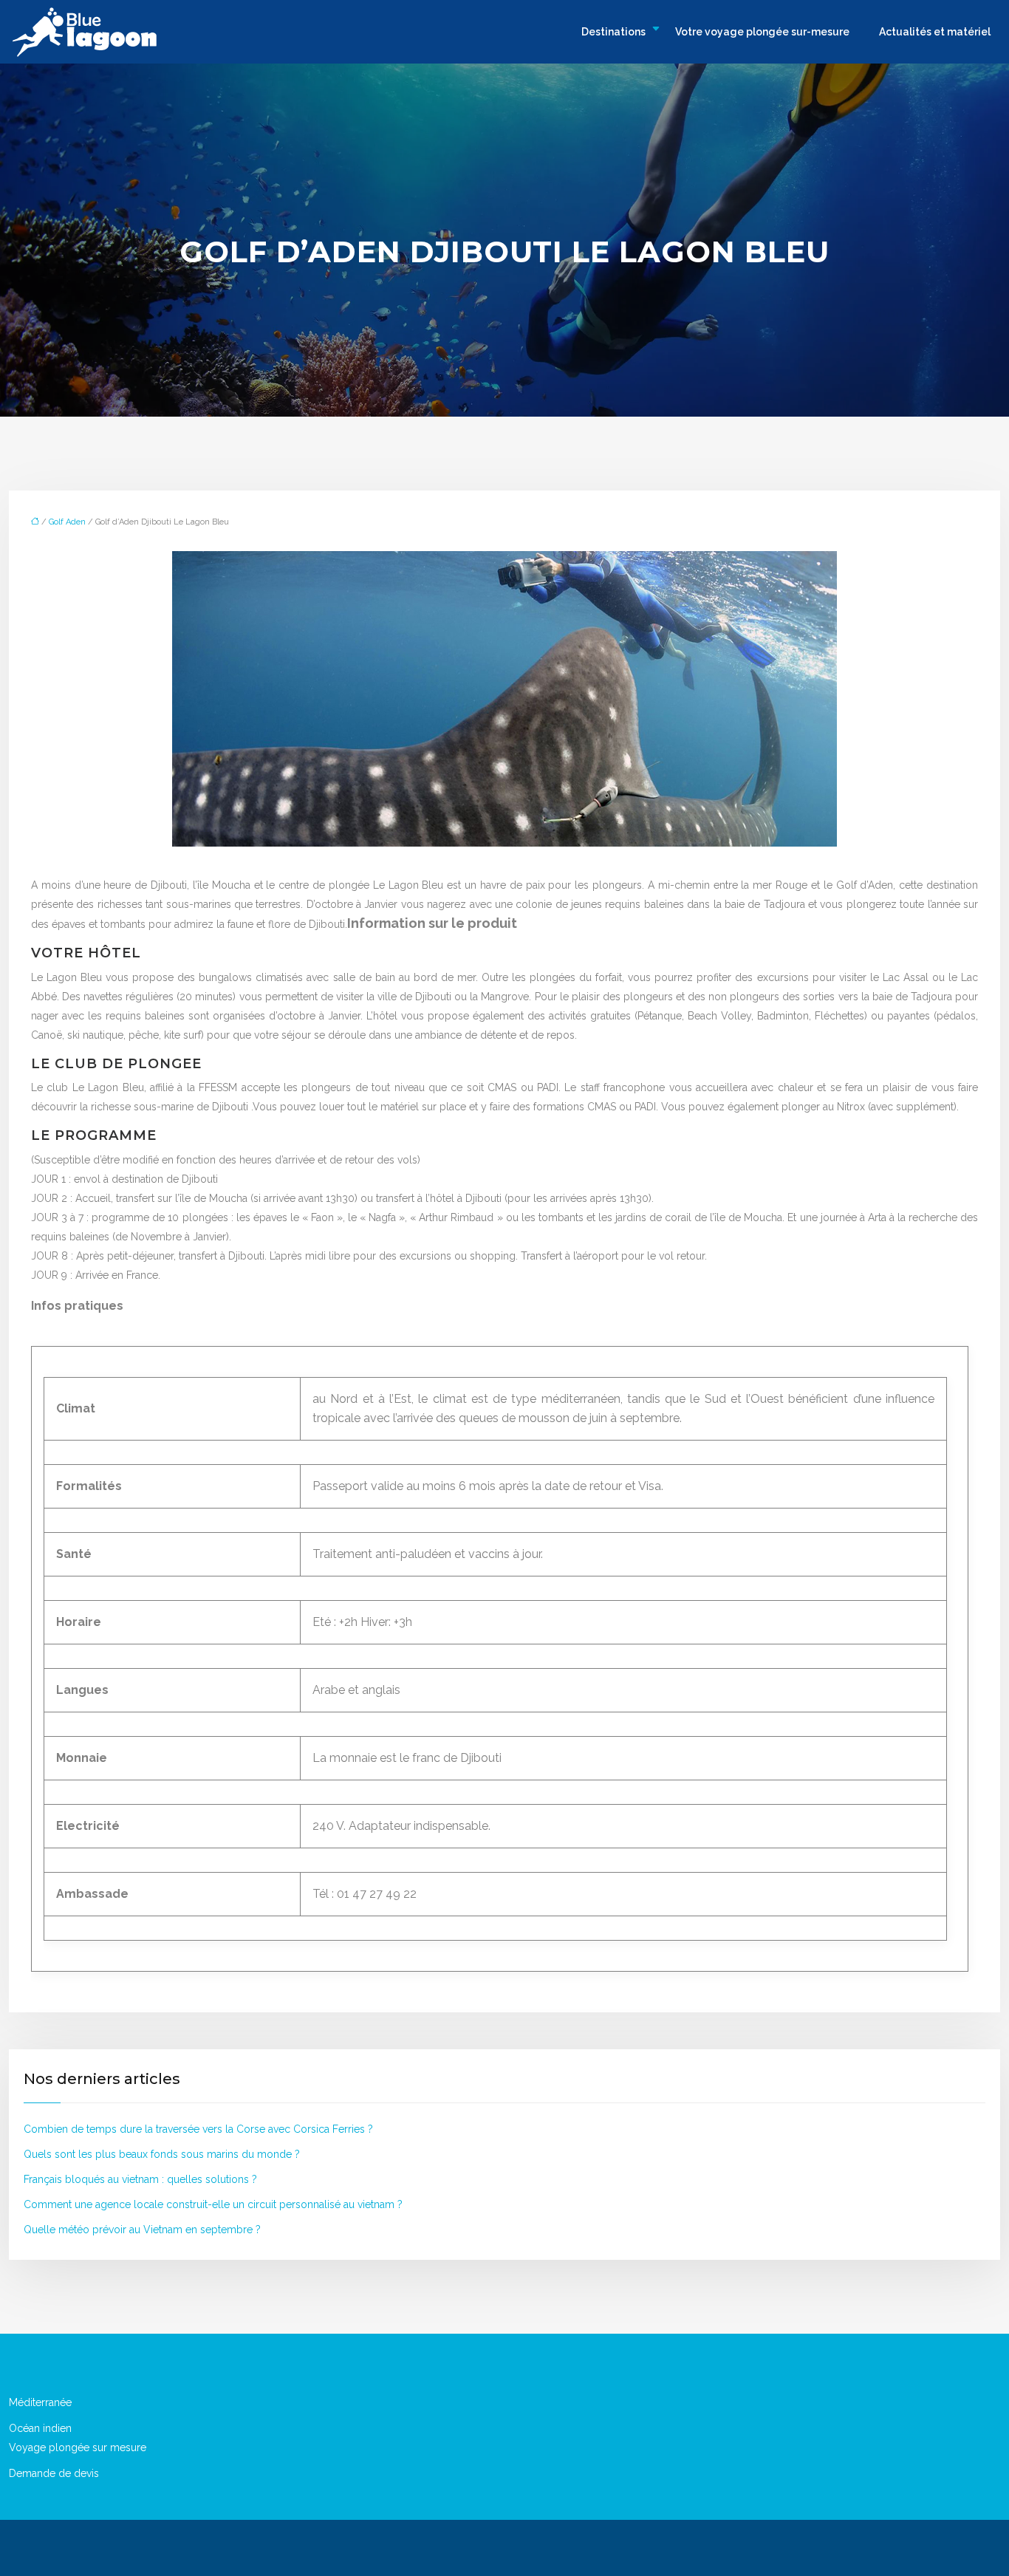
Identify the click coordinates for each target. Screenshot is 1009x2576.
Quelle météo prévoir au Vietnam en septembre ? (142, 2230)
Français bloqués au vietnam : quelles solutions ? (140, 2179)
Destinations (613, 32)
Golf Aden (67, 522)
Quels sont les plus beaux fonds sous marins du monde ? (162, 2154)
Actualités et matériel (935, 32)
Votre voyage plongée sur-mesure (762, 32)
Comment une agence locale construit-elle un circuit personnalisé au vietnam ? (213, 2204)
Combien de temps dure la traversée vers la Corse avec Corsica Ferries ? (198, 2129)
